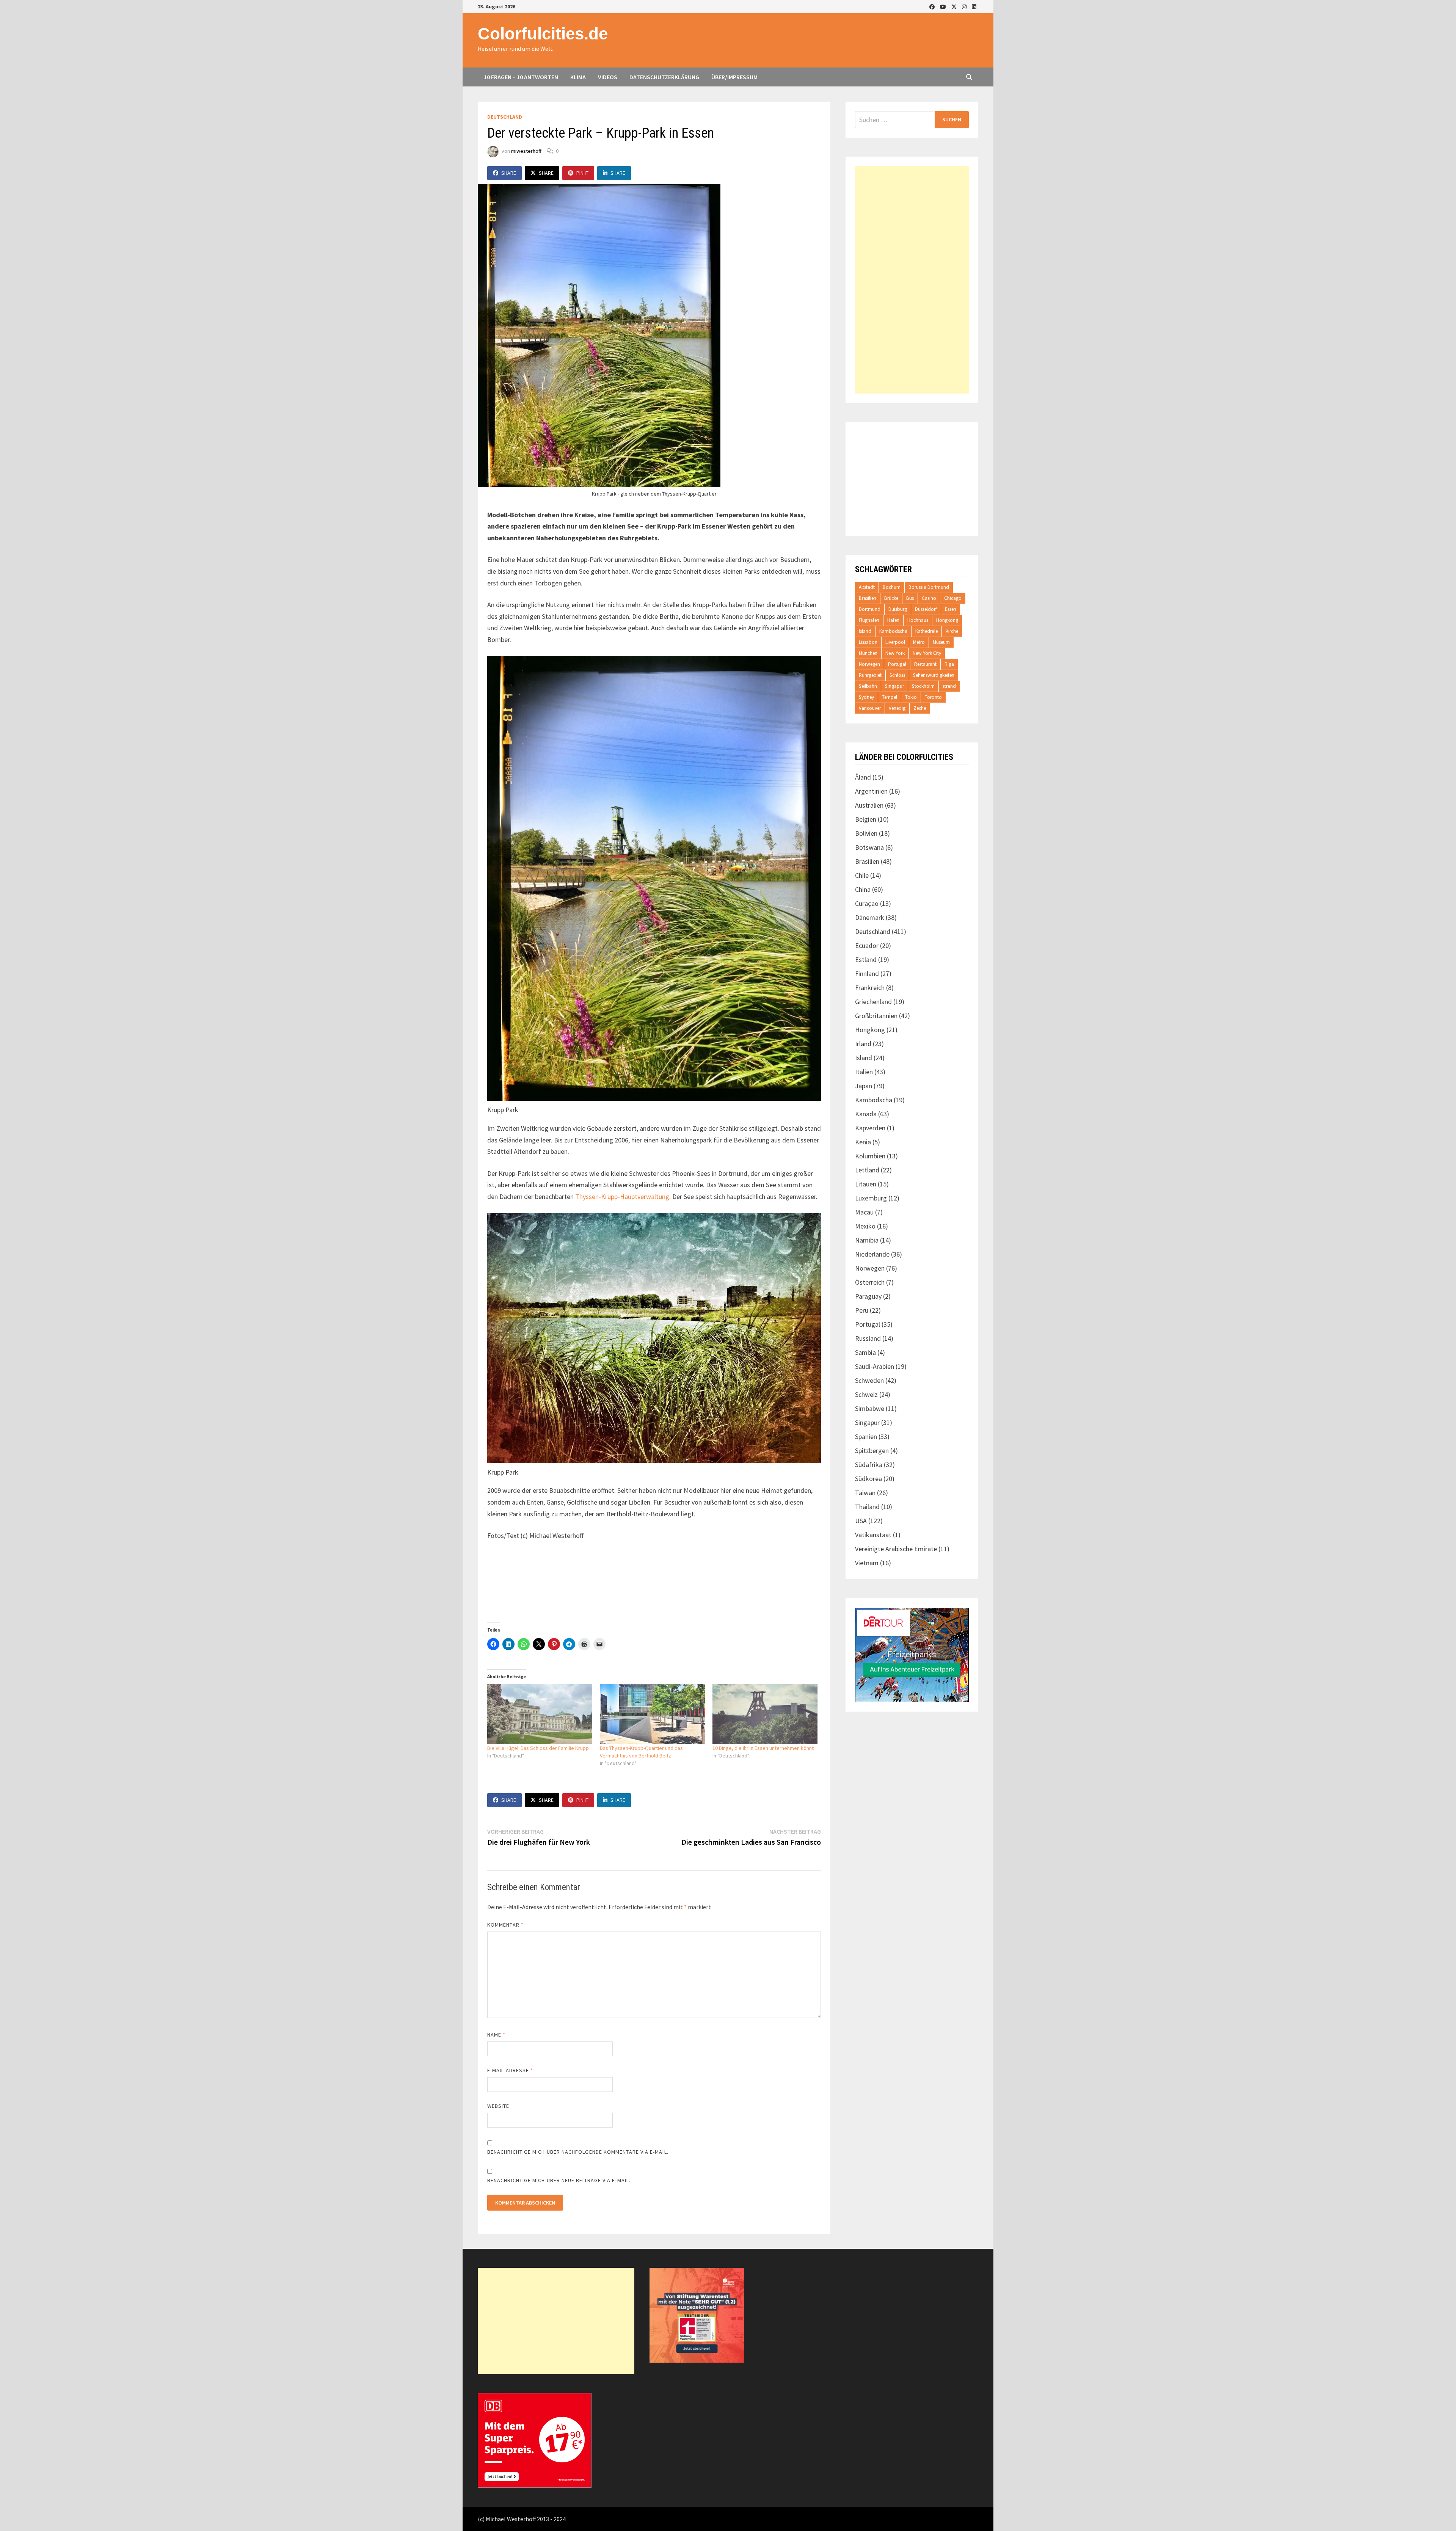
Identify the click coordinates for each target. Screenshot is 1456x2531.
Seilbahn (868, 686)
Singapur (894, 686)
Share (509, 173)
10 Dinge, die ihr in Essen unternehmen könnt (763, 1748)
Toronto (933, 697)
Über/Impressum (734, 77)
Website (498, 2106)
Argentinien (871, 791)
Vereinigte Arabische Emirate (896, 1549)
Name (496, 2035)
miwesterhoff (526, 151)
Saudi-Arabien (875, 1366)
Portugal (897, 664)
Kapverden (870, 1128)
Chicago (953, 598)
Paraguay (868, 1296)
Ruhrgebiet (870, 675)
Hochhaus (918, 620)
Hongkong (947, 620)
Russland (868, 1338)
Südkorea (868, 1479)
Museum (941, 642)
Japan (864, 1086)
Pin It (582, 173)
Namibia (867, 1240)
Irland (863, 1044)
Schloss (897, 675)
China (863, 889)
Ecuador (867, 945)
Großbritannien (876, 1016)
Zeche (920, 708)
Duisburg (898, 609)
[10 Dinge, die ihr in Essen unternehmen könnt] (765, 1714)
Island (865, 631)
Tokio (911, 697)
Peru (862, 1310)
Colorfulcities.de (543, 34)
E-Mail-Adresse (510, 2070)
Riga (949, 664)
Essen (951, 609)
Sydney (866, 697)
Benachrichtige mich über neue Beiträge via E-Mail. (559, 2180)
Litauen (866, 1184)
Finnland (867, 974)
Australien (869, 805)
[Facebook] (933, 6)
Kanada (866, 1114)
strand (949, 686)
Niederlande (872, 1254)
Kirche (952, 631)
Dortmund (870, 609)
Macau (864, 1212)
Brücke (891, 598)
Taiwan (865, 1493)
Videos (608, 77)
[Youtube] (944, 6)
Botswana (869, 847)
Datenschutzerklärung (664, 77)
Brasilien (868, 598)
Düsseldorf (926, 609)
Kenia (863, 1142)
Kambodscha (893, 631)
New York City (927, 653)
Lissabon (868, 642)
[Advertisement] (912, 280)
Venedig (897, 708)
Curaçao (867, 903)
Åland (863, 777)
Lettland (867, 1170)
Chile (862, 875)
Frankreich (870, 988)
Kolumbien (870, 1156)
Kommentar (505, 1925)
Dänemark (870, 917)
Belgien (866, 819)
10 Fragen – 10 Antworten (521, 77)
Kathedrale (926, 631)
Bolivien (866, 833)
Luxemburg (871, 1198)
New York (895, 653)
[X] (955, 6)
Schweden (869, 1380)
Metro (919, 642)
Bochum (892, 587)
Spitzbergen (872, 1451)
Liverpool (895, 642)
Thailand (867, 1507)
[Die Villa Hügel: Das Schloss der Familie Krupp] (540, 1714)
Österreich (870, 1282)
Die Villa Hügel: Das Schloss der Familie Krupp (538, 1748)
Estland (866, 960)
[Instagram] (965, 6)
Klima (578, 77)
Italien (864, 1072)
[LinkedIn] (974, 6)
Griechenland (873, 1002)
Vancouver (870, 708)
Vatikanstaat (873, 1535)
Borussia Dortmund (929, 587)
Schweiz (866, 1394)
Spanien (866, 1437)
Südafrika (869, 1465)
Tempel (890, 697)
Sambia (865, 1352)
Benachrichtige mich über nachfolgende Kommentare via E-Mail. (578, 2152)
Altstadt (867, 587)
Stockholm (923, 686)
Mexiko (865, 1226)
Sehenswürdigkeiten (934, 675)
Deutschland (505, 117)
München (868, 653)
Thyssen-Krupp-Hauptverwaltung (622, 1196)
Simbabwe (870, 1408)
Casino (929, 598)
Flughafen (869, 620)
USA (861, 1521)
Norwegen (869, 664)
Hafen (893, 620)
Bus (910, 598)
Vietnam (867, 1563)
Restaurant (925, 664)
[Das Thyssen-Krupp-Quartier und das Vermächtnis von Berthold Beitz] (652, 1714)
